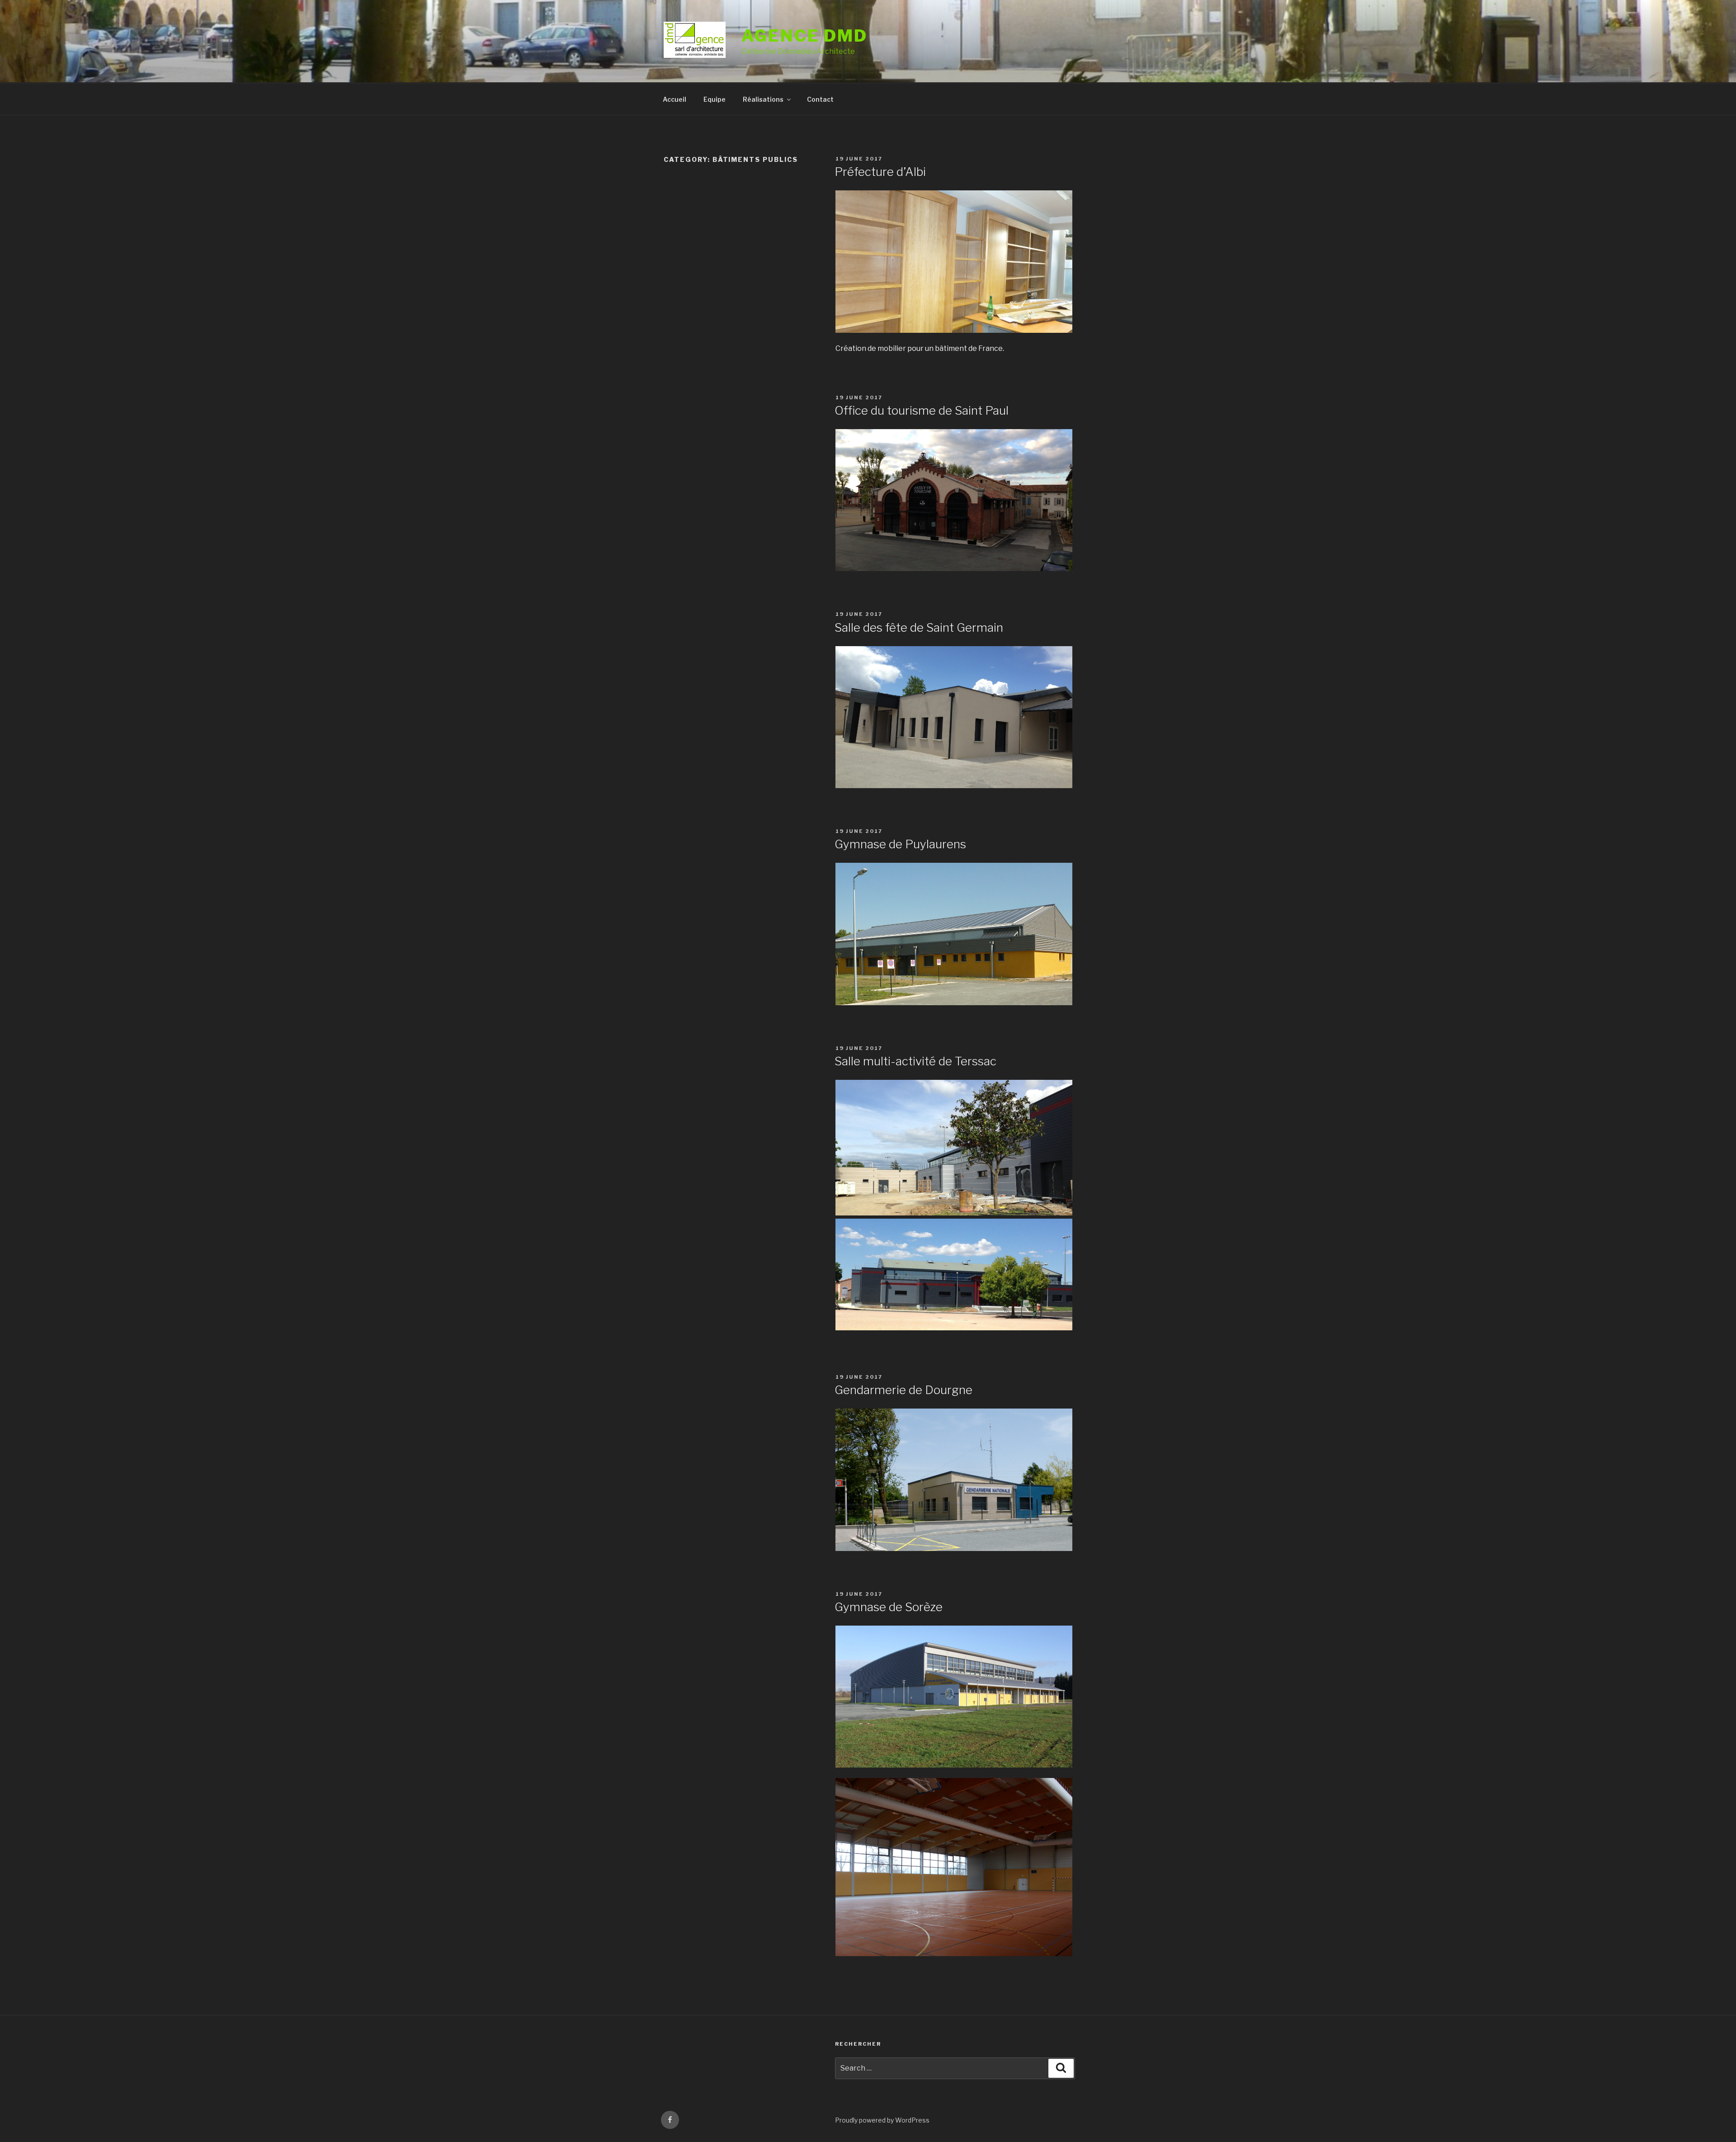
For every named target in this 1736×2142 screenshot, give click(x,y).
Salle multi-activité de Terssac (915, 1061)
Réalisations (763, 99)
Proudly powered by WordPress (882, 2120)
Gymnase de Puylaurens (900, 844)
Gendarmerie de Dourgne (903, 1390)
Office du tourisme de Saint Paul (922, 410)
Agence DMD (804, 36)
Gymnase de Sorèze (889, 1607)
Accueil (675, 99)
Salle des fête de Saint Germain (919, 627)
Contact (820, 99)
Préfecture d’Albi (880, 172)
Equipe (715, 99)
